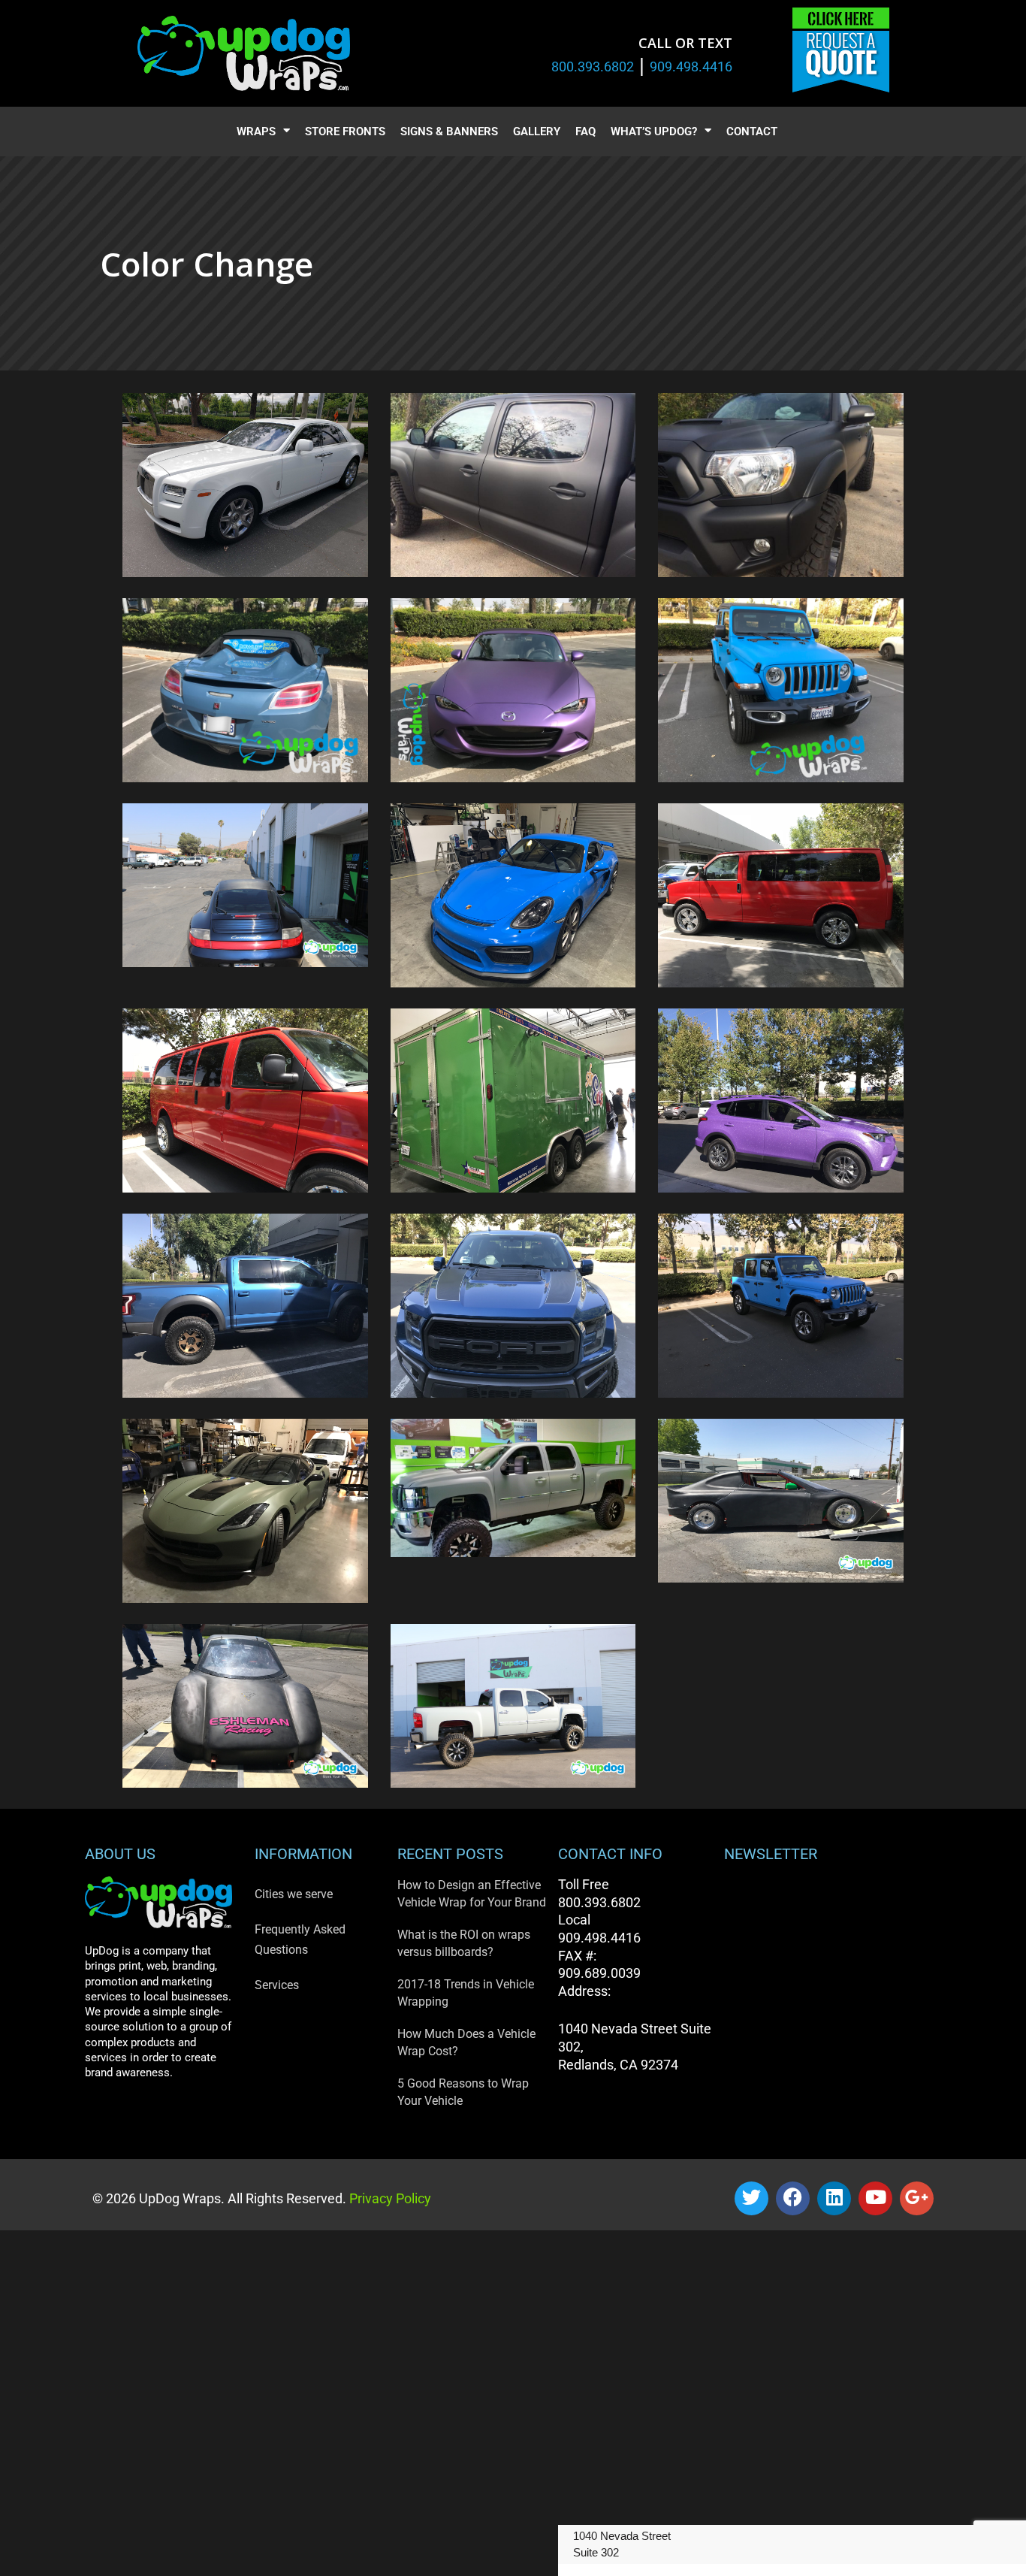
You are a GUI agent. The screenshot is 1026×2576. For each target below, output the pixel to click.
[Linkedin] (834, 2198)
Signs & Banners (449, 132)
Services (277, 1985)
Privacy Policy (389, 2198)
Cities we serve (294, 1894)
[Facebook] (793, 2198)
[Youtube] (875, 2198)
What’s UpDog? (654, 132)
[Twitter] (751, 2198)
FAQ (585, 132)
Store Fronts (345, 132)
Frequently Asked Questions (300, 1940)
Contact (752, 132)
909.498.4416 (691, 67)
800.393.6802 (593, 67)
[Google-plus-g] (917, 2198)
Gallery (537, 132)
